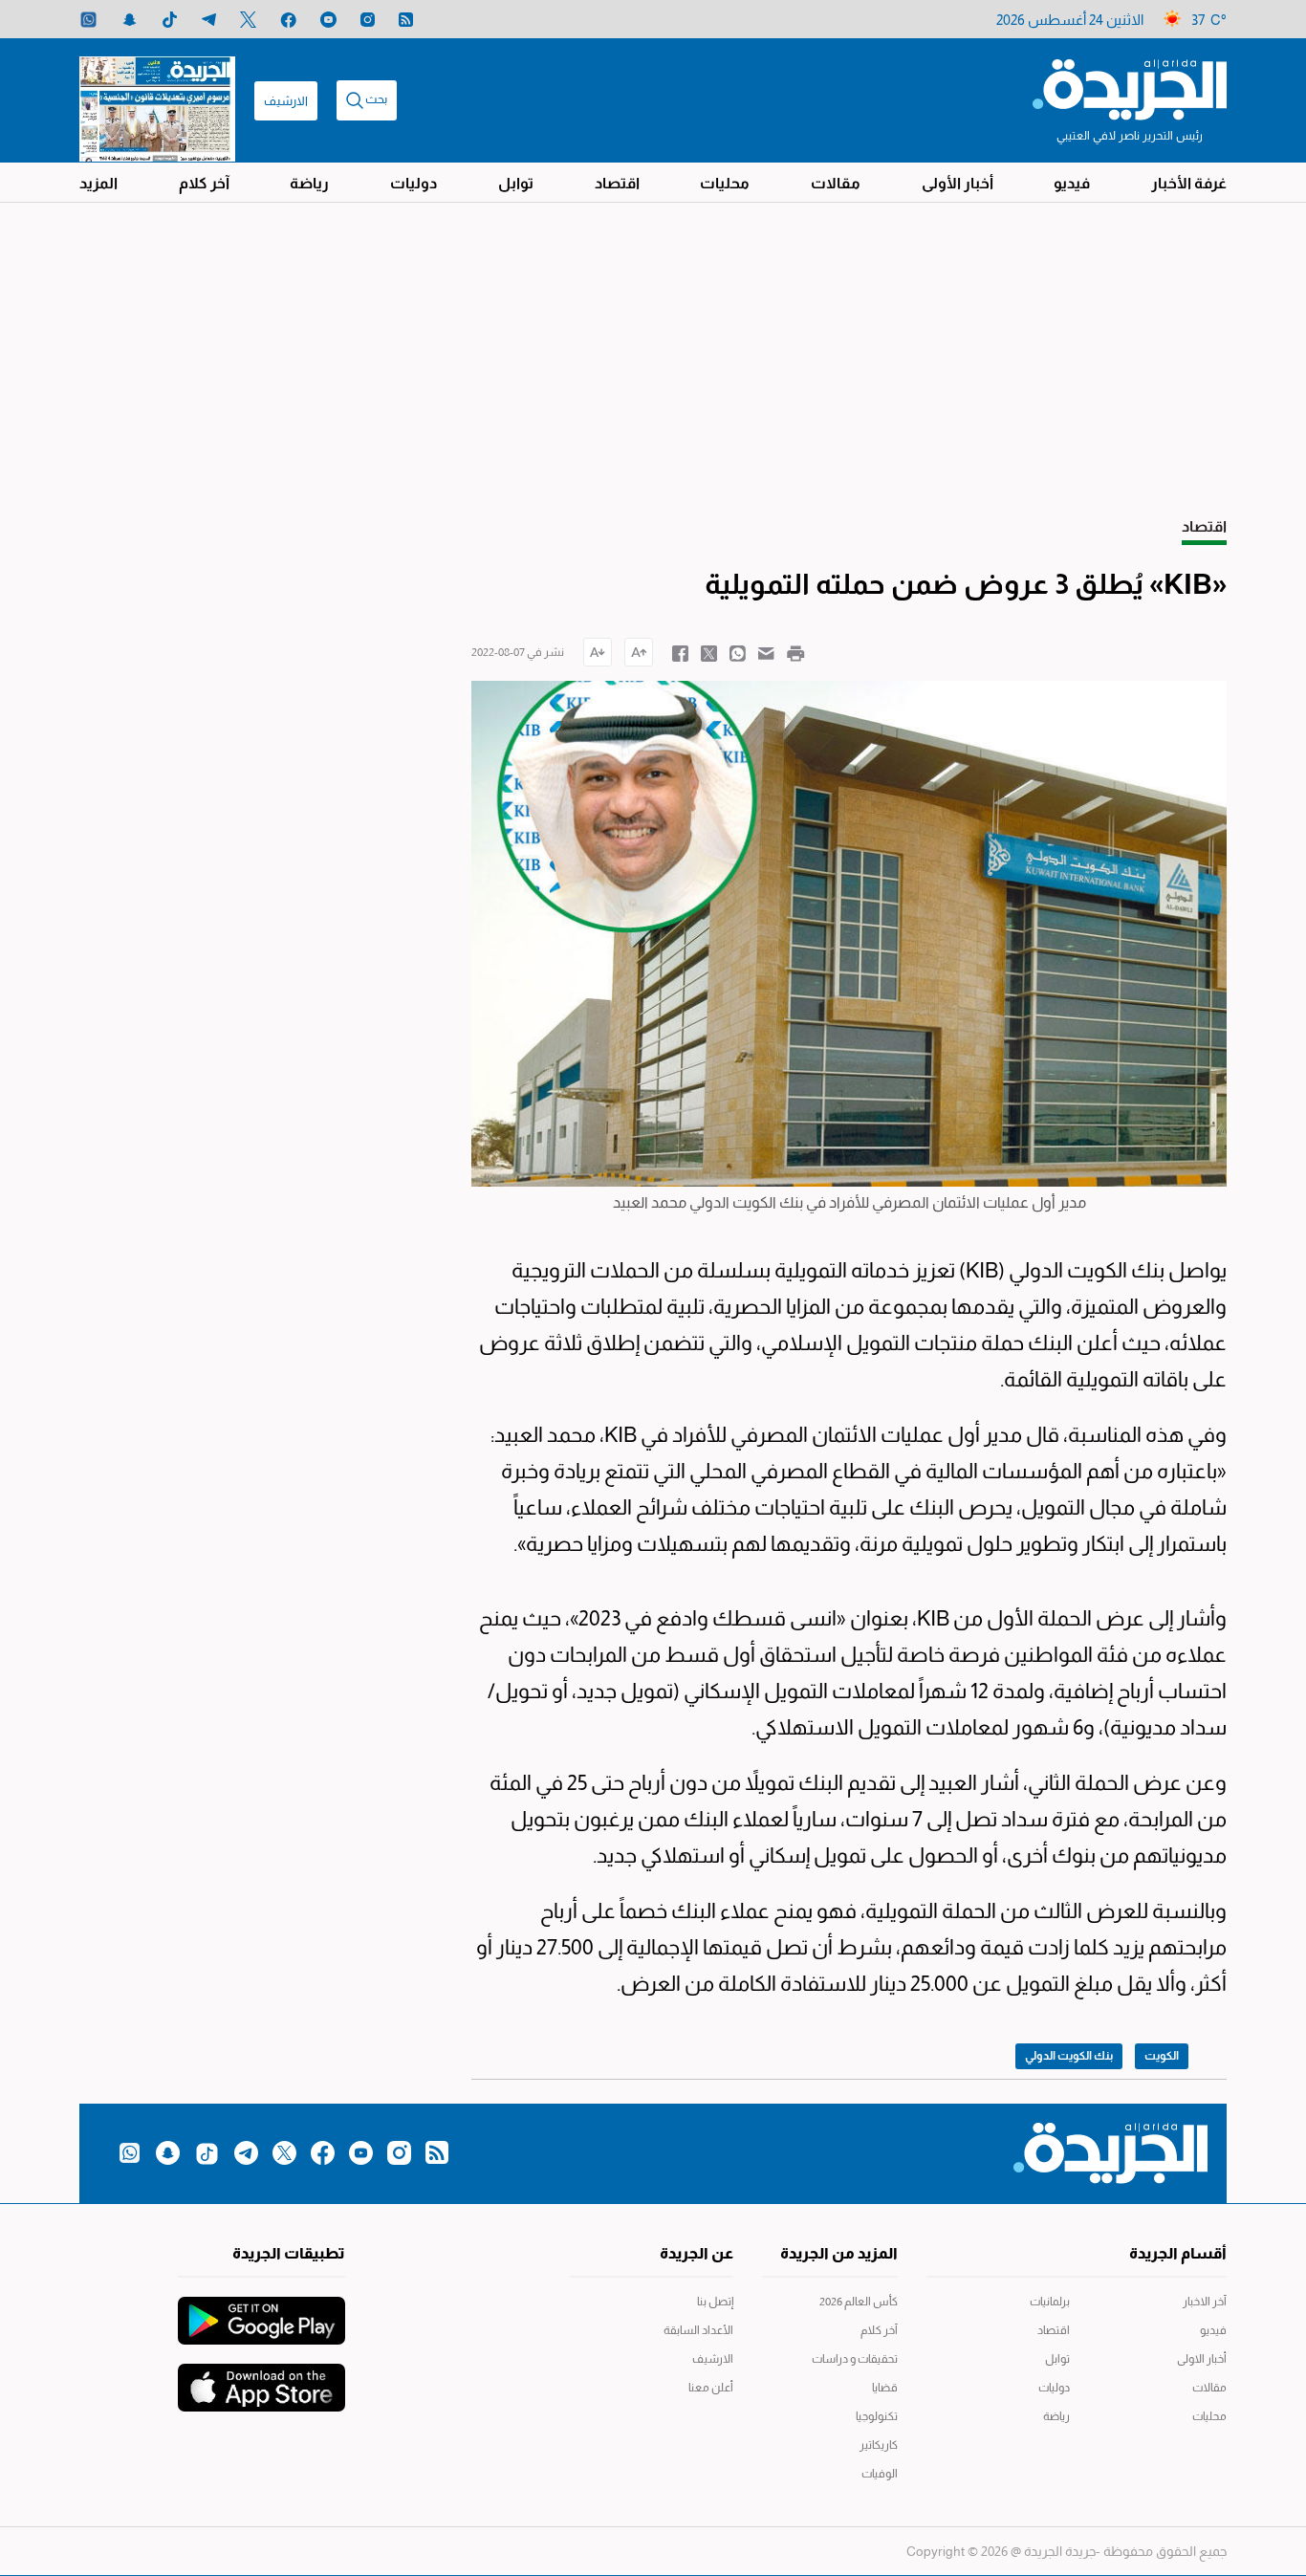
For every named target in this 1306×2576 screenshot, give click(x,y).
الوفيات (880, 2474)
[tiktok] (170, 20)
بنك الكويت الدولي (1069, 2056)
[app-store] (261, 2378)
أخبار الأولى (958, 183)
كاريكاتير (879, 2445)
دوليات (414, 183)
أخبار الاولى (1202, 2359)
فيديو (1072, 183)
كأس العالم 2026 (859, 2302)
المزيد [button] (98, 183)
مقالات (836, 183)
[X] (248, 20)
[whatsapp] (88, 20)
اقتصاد (617, 183)
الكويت (1162, 2056)
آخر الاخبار (1205, 2302)
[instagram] (368, 20)
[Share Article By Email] (766, 652)
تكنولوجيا (877, 2416)
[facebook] (288, 20)
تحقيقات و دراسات (855, 2359)
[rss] (406, 20)
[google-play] (261, 2311)
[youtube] (328, 20)
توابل (516, 183)
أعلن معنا (711, 2388)
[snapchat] (130, 20)
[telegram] (209, 20)
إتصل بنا (715, 2302)
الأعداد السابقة (698, 2330)
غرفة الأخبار (1189, 183)
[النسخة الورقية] (157, 100)
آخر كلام (204, 183)
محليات (725, 183)
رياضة (309, 183)
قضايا (885, 2388)
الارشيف (286, 101)
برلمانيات (1050, 2302)
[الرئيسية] (1130, 88)
